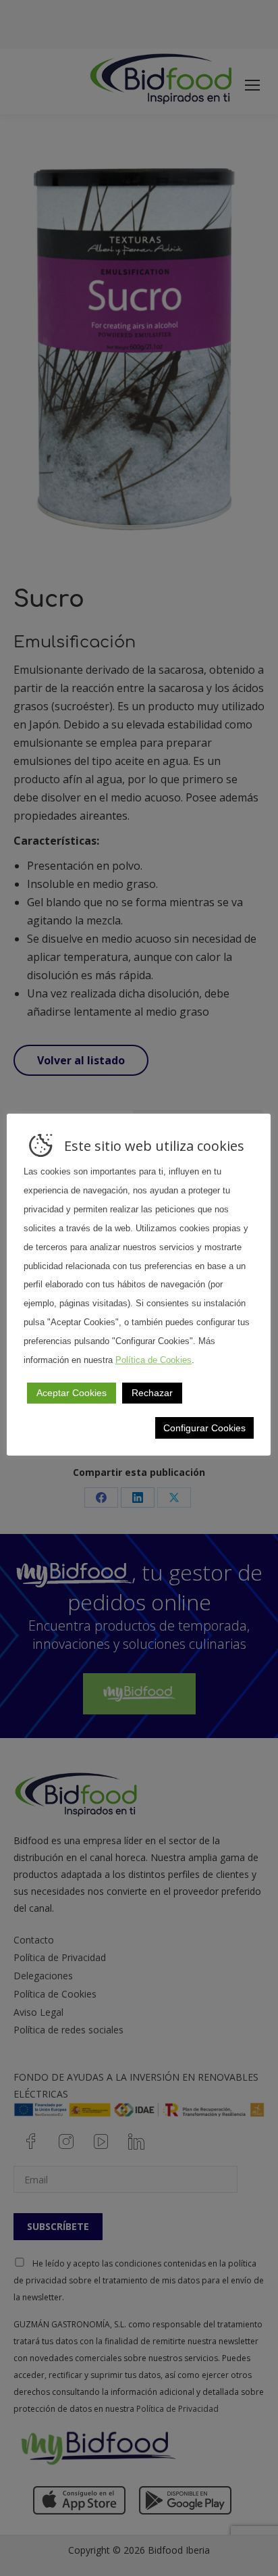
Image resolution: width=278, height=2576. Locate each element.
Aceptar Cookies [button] (72, 1393)
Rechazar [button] (152, 1393)
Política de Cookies (154, 1360)
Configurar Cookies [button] (204, 1428)
